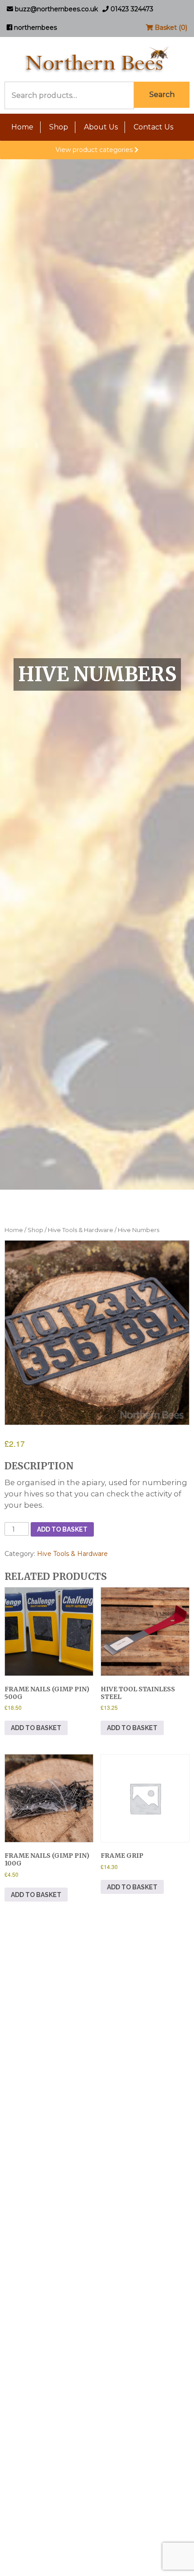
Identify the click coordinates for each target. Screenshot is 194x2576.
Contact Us (153, 127)
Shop (59, 127)
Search (162, 95)
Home (22, 127)
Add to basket (62, 1529)
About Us (101, 127)
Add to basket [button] (36, 1728)
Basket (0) (170, 28)
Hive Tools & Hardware (81, 1230)
